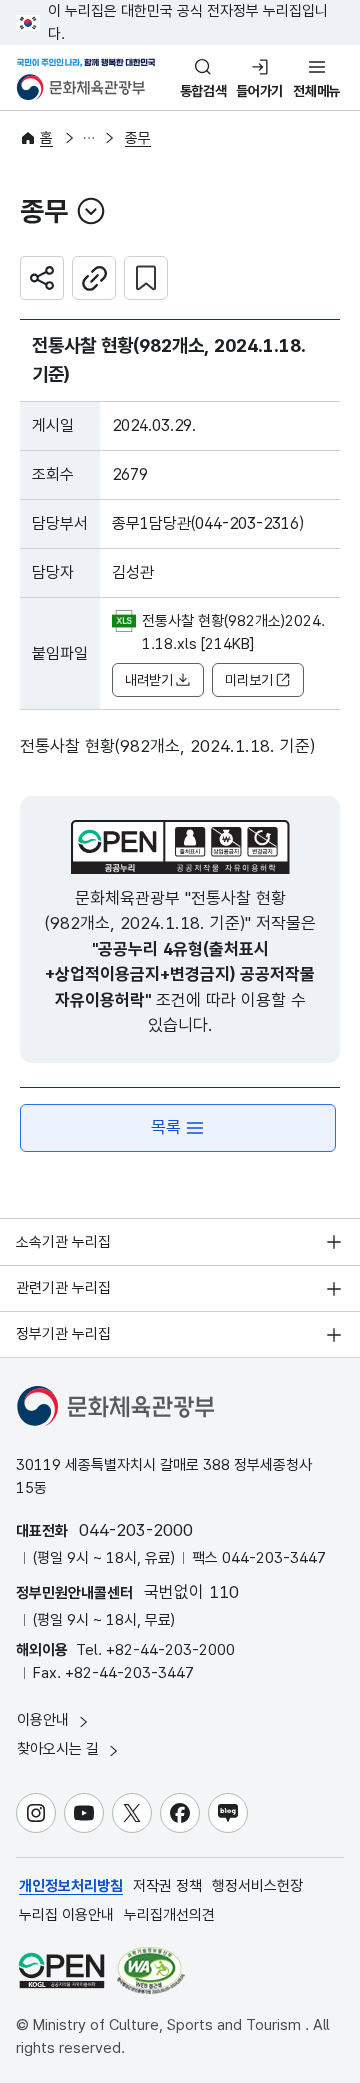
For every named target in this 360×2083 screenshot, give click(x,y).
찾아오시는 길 (60, 1749)
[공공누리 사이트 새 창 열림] (61, 1970)
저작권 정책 (167, 1886)
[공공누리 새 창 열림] (180, 847)
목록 (166, 1127)
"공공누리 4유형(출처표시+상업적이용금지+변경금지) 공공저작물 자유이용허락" (180, 974)
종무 (138, 138)
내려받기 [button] (149, 680)
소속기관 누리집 (63, 1242)
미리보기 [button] (249, 680)
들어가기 (259, 91)
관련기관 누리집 (63, 1288)
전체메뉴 (316, 91)
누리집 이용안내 (66, 1915)
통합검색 (203, 91)
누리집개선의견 (169, 1915)
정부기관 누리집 (63, 1334)
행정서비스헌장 (257, 1886)
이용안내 (45, 1720)
